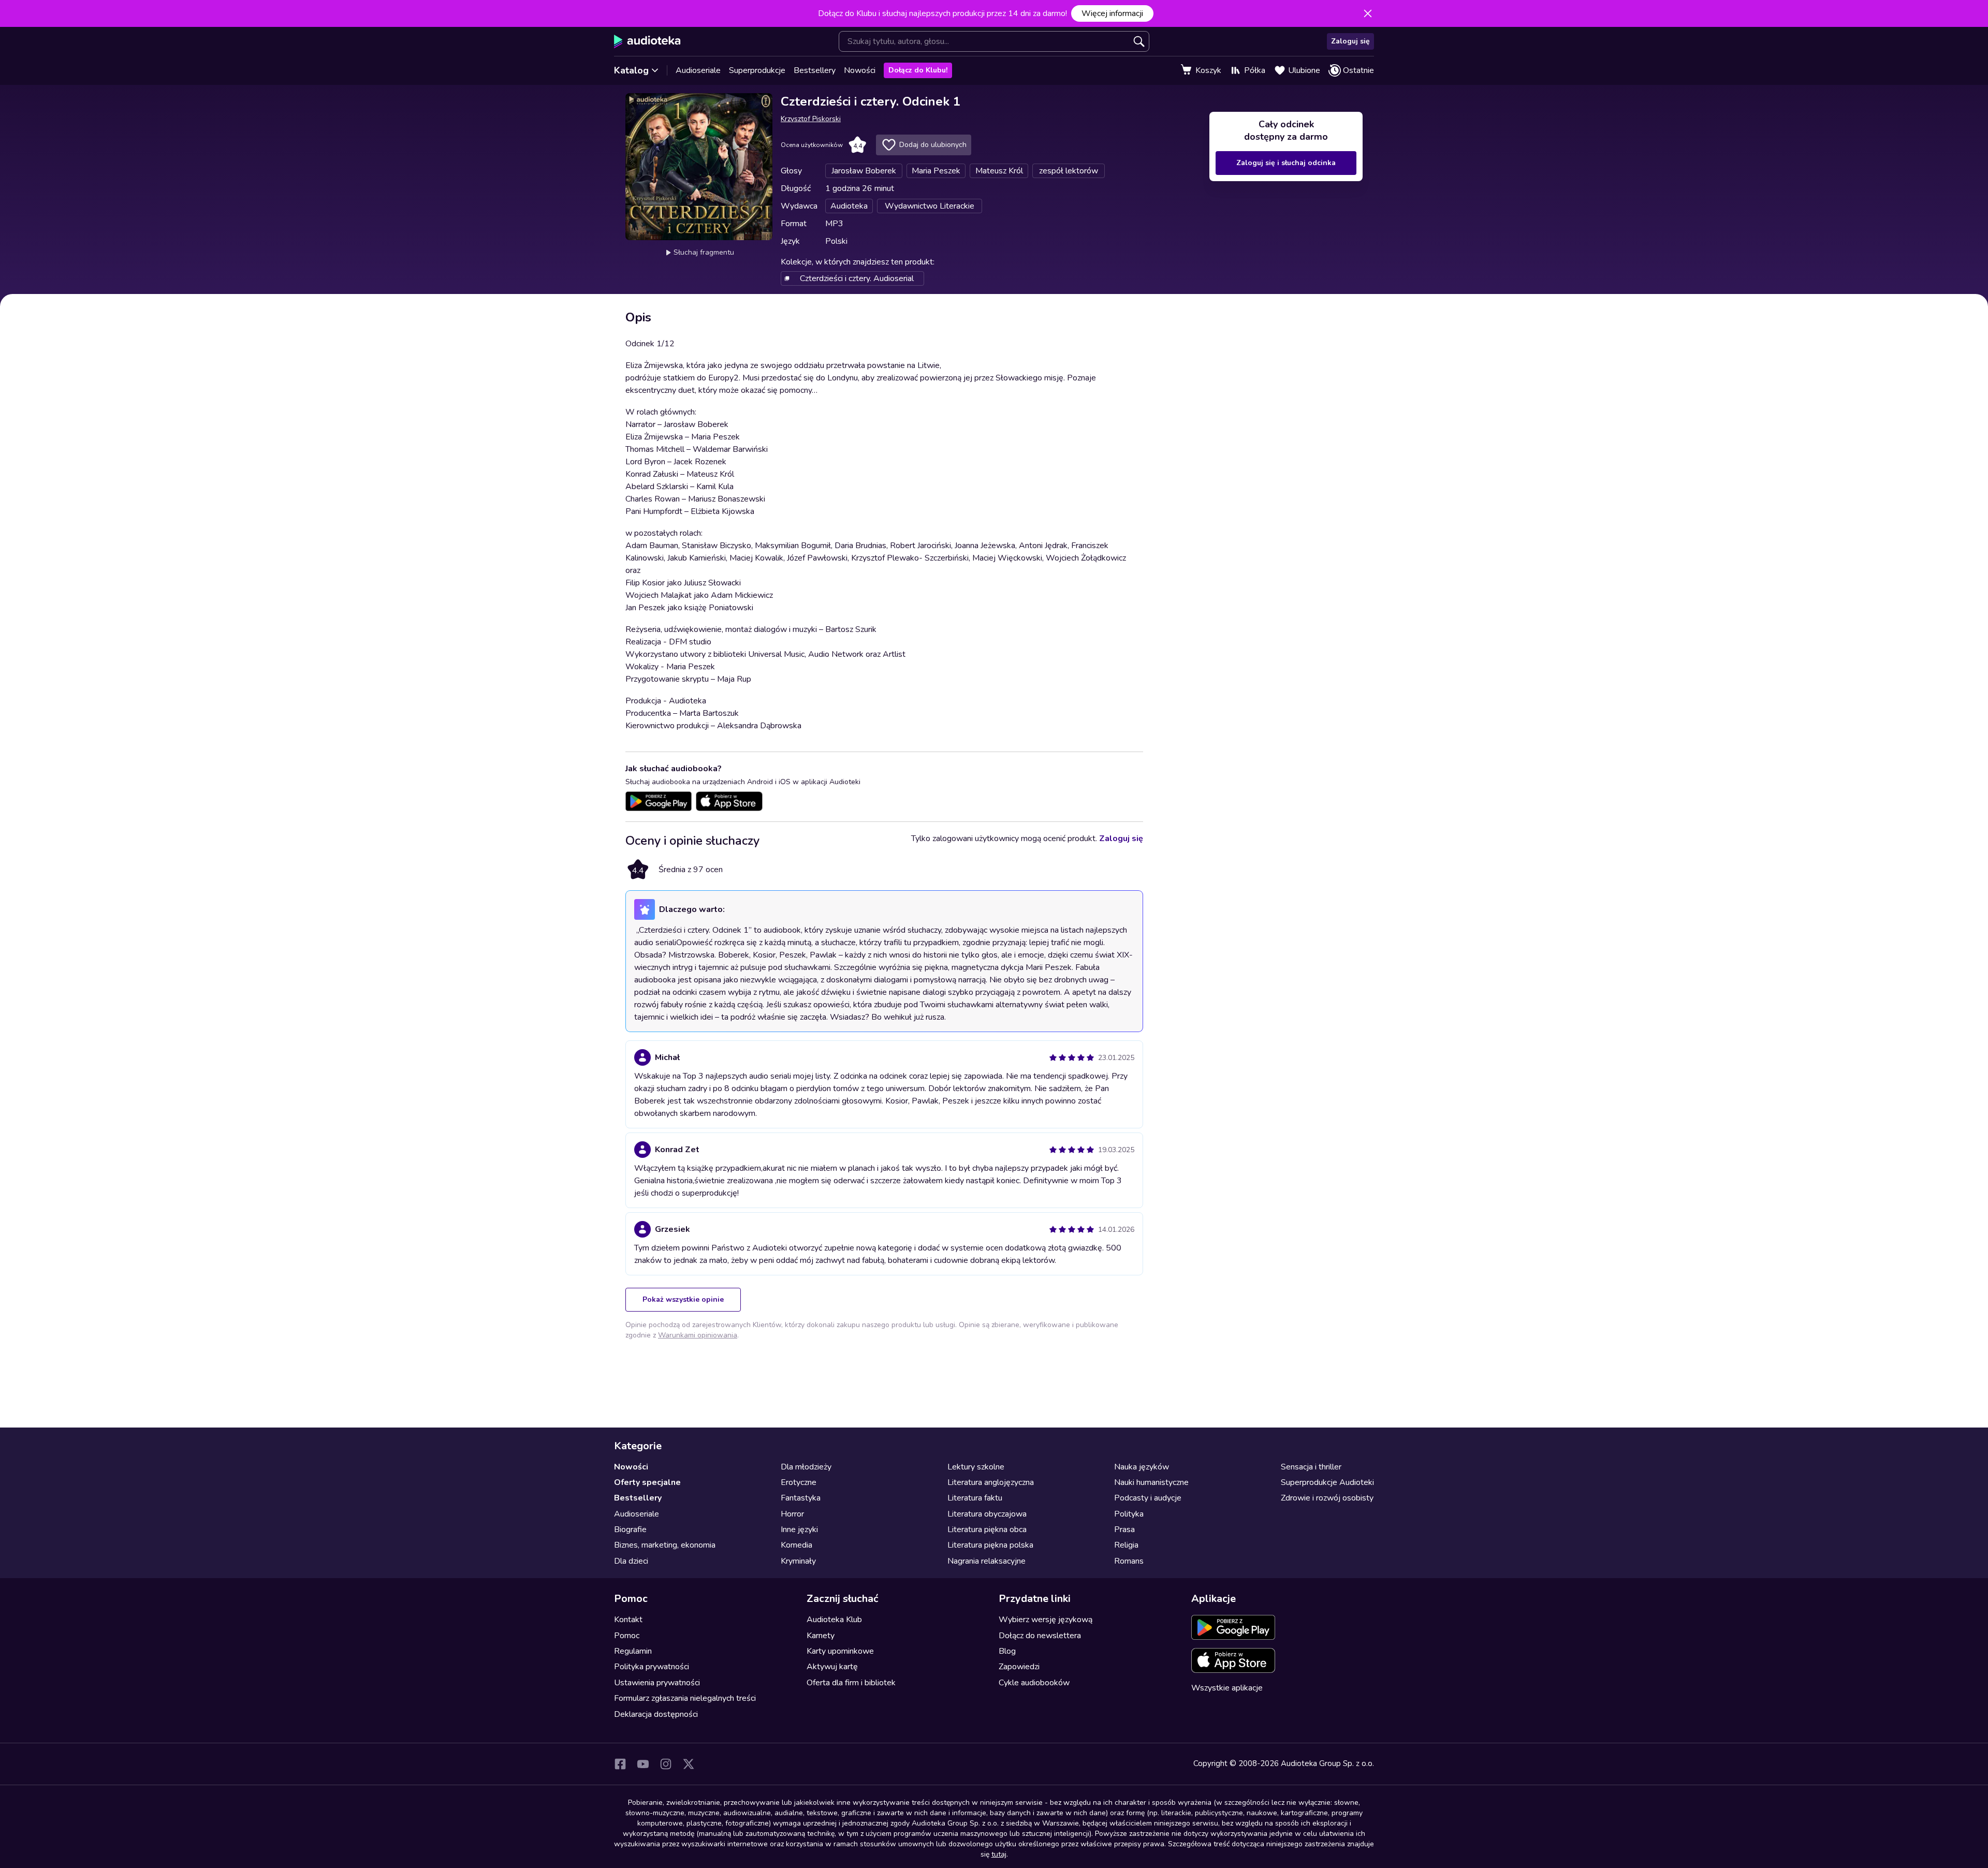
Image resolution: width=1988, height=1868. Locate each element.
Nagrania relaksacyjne (986, 1561)
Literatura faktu (975, 1498)
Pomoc (627, 1636)
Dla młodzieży (806, 1467)
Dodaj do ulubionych (933, 145)
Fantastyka (801, 1498)
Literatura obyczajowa (987, 1514)
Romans (1129, 1561)
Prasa (1124, 1529)
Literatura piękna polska (990, 1545)
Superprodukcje (757, 70)
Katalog (631, 70)
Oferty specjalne (647, 1482)
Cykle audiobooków (1034, 1683)
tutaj (999, 1854)
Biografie (630, 1529)
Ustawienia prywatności (657, 1683)
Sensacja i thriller (1311, 1467)
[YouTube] (643, 1764)
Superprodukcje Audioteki (1327, 1482)
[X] (689, 1764)
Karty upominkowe (840, 1651)
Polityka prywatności (652, 1667)
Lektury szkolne (976, 1467)
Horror (792, 1514)
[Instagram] (666, 1764)
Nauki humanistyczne (1151, 1482)
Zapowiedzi (1019, 1667)
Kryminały (798, 1561)
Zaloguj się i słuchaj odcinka (1286, 163)
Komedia (796, 1545)
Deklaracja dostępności (656, 1714)
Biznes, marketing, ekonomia (665, 1545)
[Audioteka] (647, 41)
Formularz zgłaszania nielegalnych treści (685, 1698)
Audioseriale (698, 70)
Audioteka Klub (834, 1620)
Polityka (1129, 1514)
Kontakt (628, 1620)
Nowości (860, 70)
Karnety (821, 1636)
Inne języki (799, 1529)
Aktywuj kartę (832, 1667)
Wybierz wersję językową (1046, 1620)
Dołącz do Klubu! (918, 70)
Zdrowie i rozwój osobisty (1327, 1498)
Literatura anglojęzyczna (991, 1482)
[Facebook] (620, 1764)
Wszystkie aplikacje (1227, 1688)
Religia (1126, 1545)
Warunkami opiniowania (698, 1335)
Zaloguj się (1350, 41)
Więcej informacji (1112, 13)
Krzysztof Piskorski (811, 119)
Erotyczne (799, 1482)
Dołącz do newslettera (1040, 1636)
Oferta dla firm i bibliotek (851, 1683)
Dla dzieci (631, 1561)
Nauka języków (1142, 1467)
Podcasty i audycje (1148, 1498)
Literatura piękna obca (987, 1529)
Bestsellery (815, 70)
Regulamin (633, 1651)
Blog (1007, 1651)
